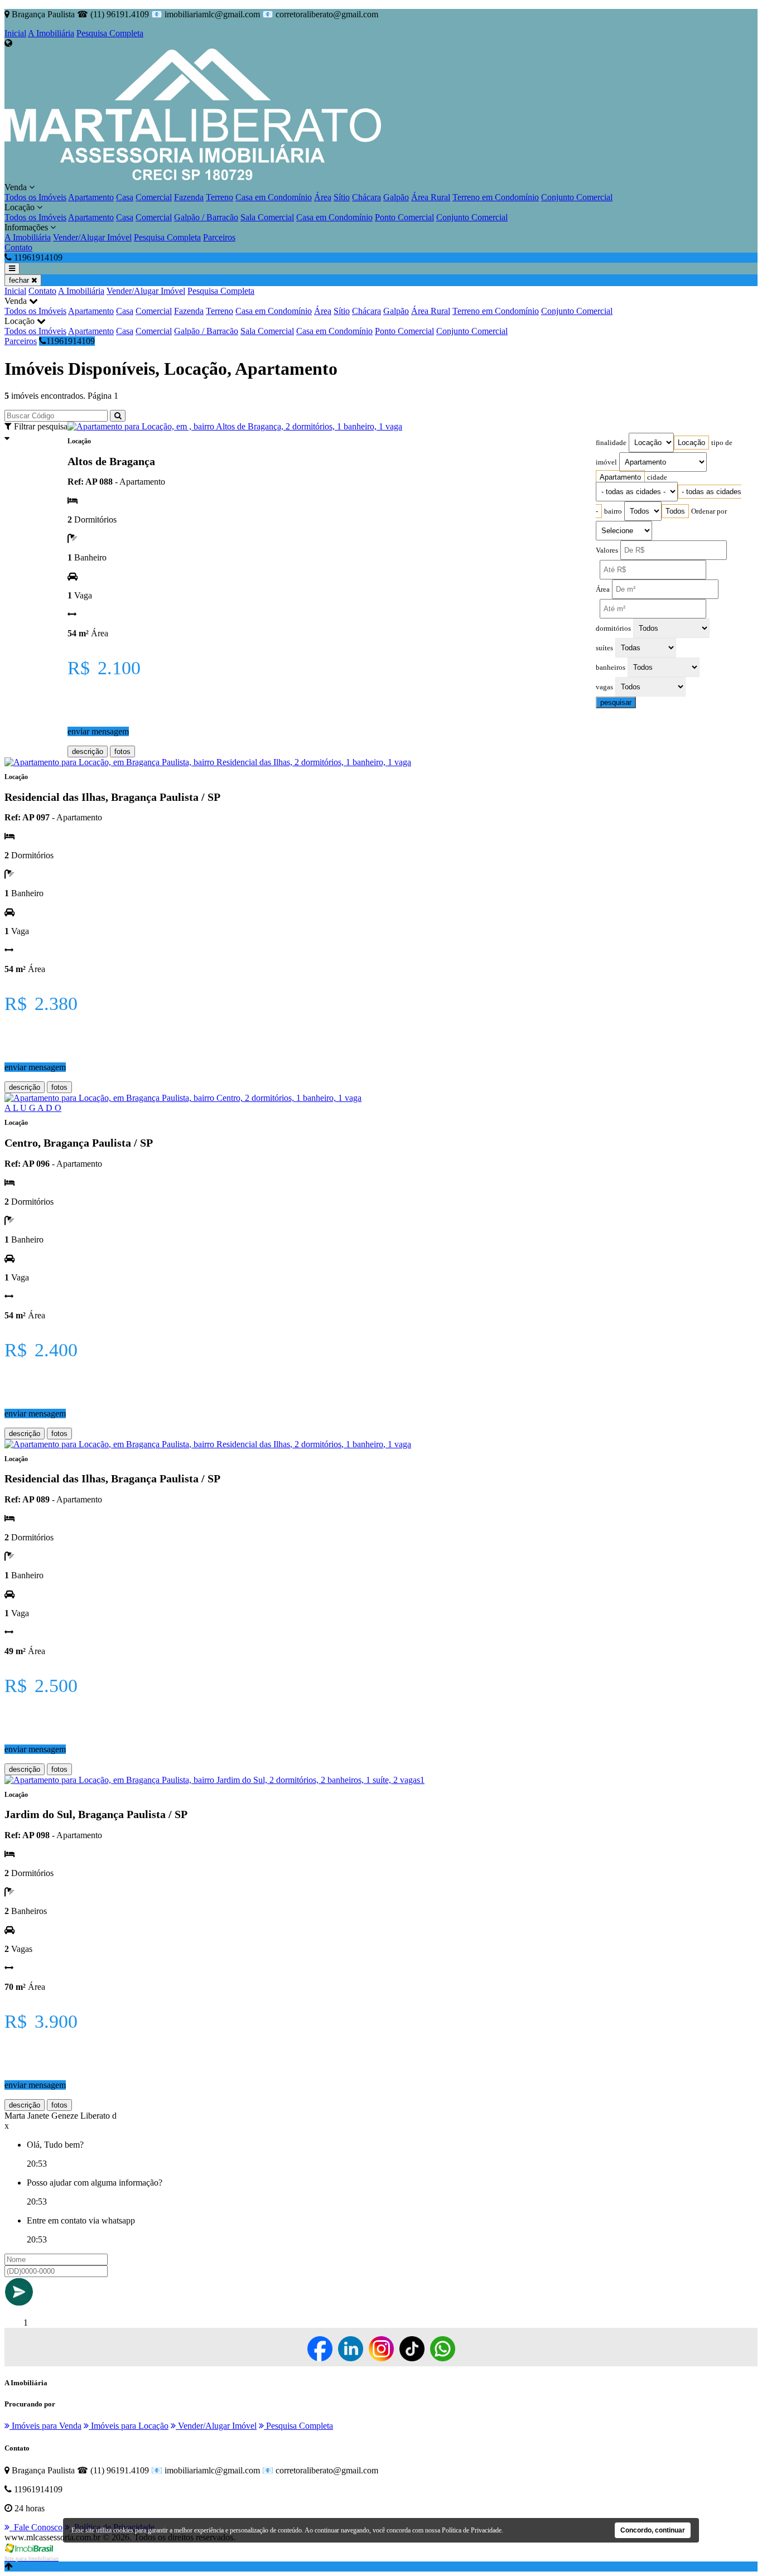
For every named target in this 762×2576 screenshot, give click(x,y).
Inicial (15, 33)
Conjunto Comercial (577, 197)
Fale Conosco (36, 2527)
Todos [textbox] (675, 511)
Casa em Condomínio (274, 197)
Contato (18, 247)
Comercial (154, 197)
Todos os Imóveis (35, 197)
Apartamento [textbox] (620, 477)
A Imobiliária (51, 33)
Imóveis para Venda (45, 2426)
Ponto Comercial (404, 217)
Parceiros (219, 237)
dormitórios (613, 629)
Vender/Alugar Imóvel (92, 237)
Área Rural (431, 197)
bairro (613, 511)
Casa (125, 197)
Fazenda (189, 197)
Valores (607, 550)
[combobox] (691, 443)
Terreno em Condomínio (496, 197)
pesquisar (616, 702)
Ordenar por (709, 511)
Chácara (366, 197)
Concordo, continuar (653, 2530)
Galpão (396, 197)
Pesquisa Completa (110, 33)
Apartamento (91, 197)
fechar (20, 280)
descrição (88, 751)
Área (323, 197)
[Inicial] (193, 177)
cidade (657, 477)
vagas (604, 687)
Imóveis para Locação (129, 2426)
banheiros (611, 668)
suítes (604, 648)
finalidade (611, 443)
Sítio (342, 197)
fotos (122, 751)
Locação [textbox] (691, 443)
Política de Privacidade (472, 2530)
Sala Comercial (267, 217)
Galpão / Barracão (206, 217)
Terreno (220, 197)
